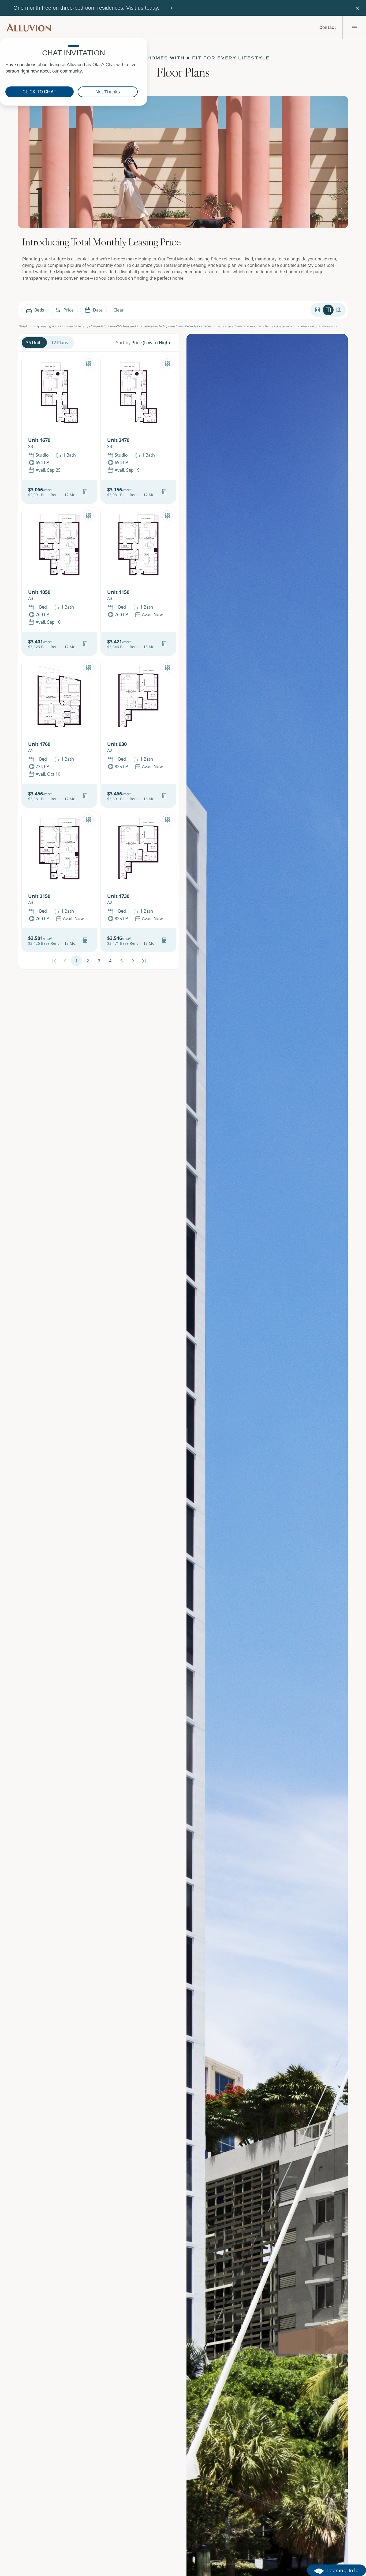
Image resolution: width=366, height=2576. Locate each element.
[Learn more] (171, 8)
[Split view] (328, 310)
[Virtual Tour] (88, 364)
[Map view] (339, 310)
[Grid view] (318, 310)
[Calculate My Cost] (85, 492)
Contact (328, 28)
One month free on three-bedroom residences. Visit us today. (86, 8)
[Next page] (133, 961)
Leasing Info (343, 2571)
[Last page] (144, 961)
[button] (70, 495)
